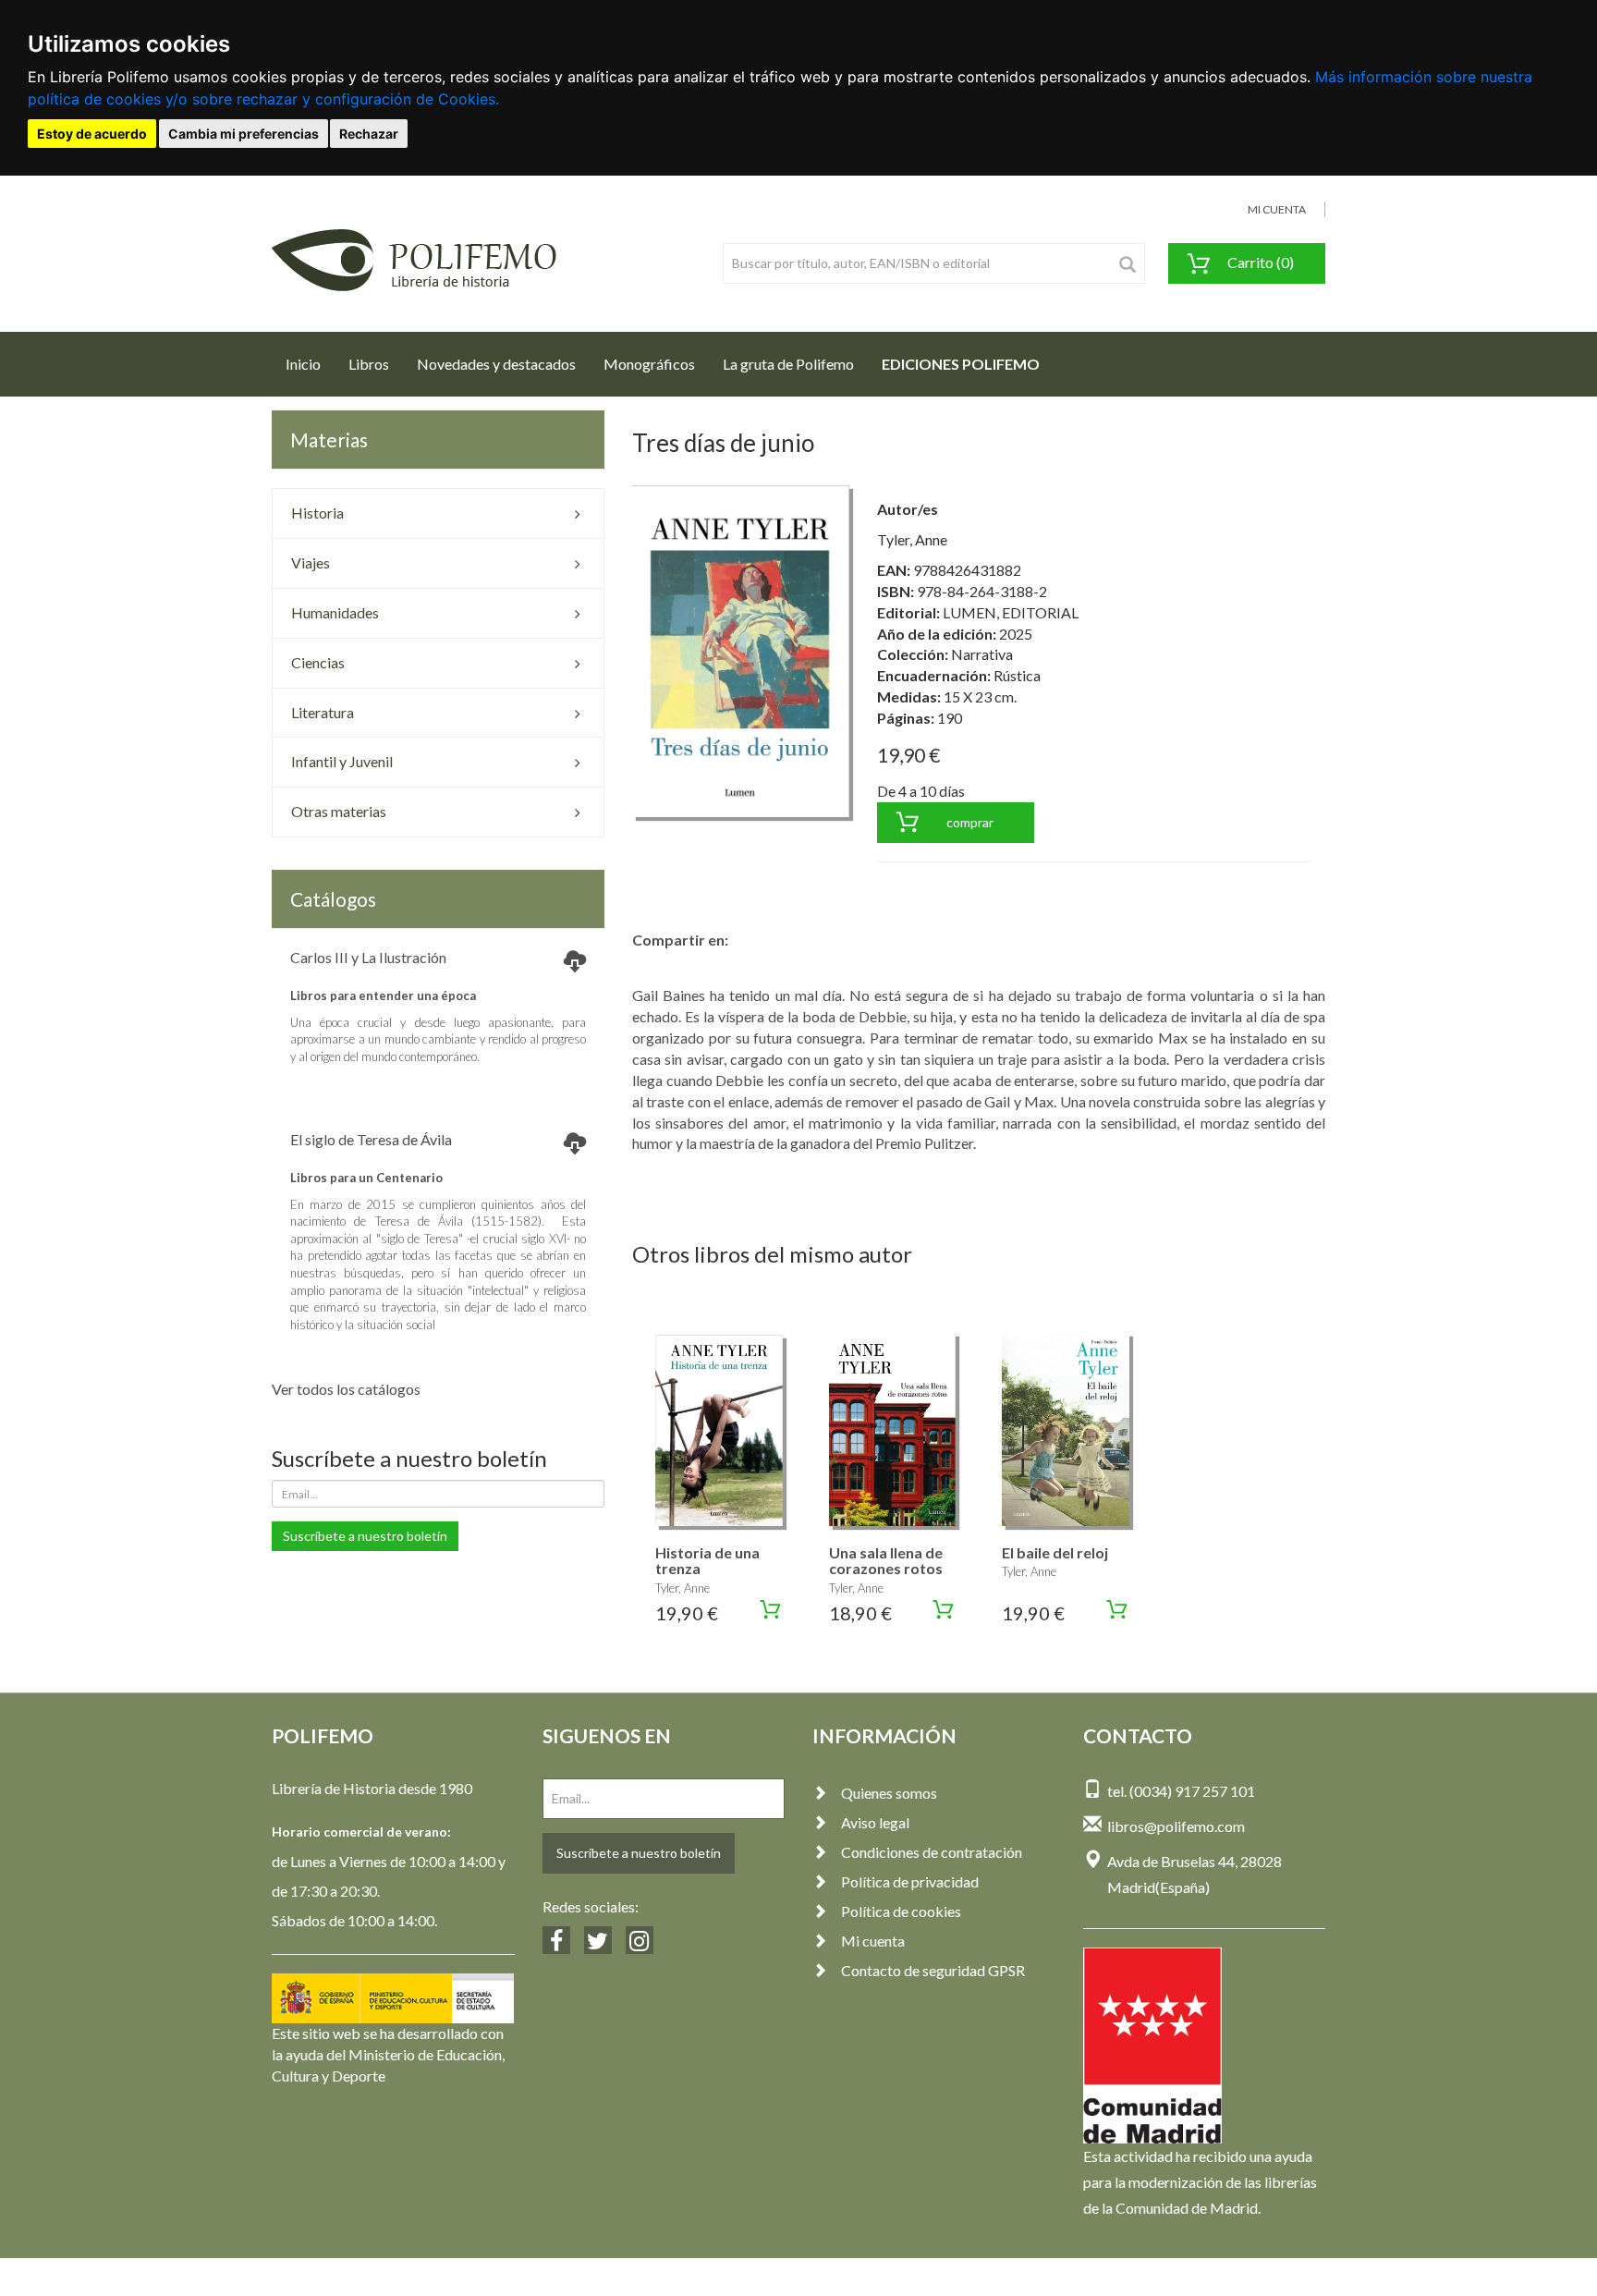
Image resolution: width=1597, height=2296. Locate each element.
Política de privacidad (910, 1881)
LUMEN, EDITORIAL (1011, 612)
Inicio (310, 363)
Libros (369, 364)
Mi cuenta (873, 1941)
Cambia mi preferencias (244, 134)
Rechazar (369, 134)
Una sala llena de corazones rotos (886, 1561)
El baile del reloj (1055, 1552)
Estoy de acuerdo (92, 134)
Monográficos (649, 364)
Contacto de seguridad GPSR (933, 1970)
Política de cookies (901, 1911)
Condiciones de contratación (932, 1852)
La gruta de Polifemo (788, 364)
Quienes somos (889, 1793)
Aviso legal (875, 1822)
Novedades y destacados (496, 364)
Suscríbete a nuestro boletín (365, 1536)
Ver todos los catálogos (346, 1389)
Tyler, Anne (912, 539)
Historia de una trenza (707, 1561)
